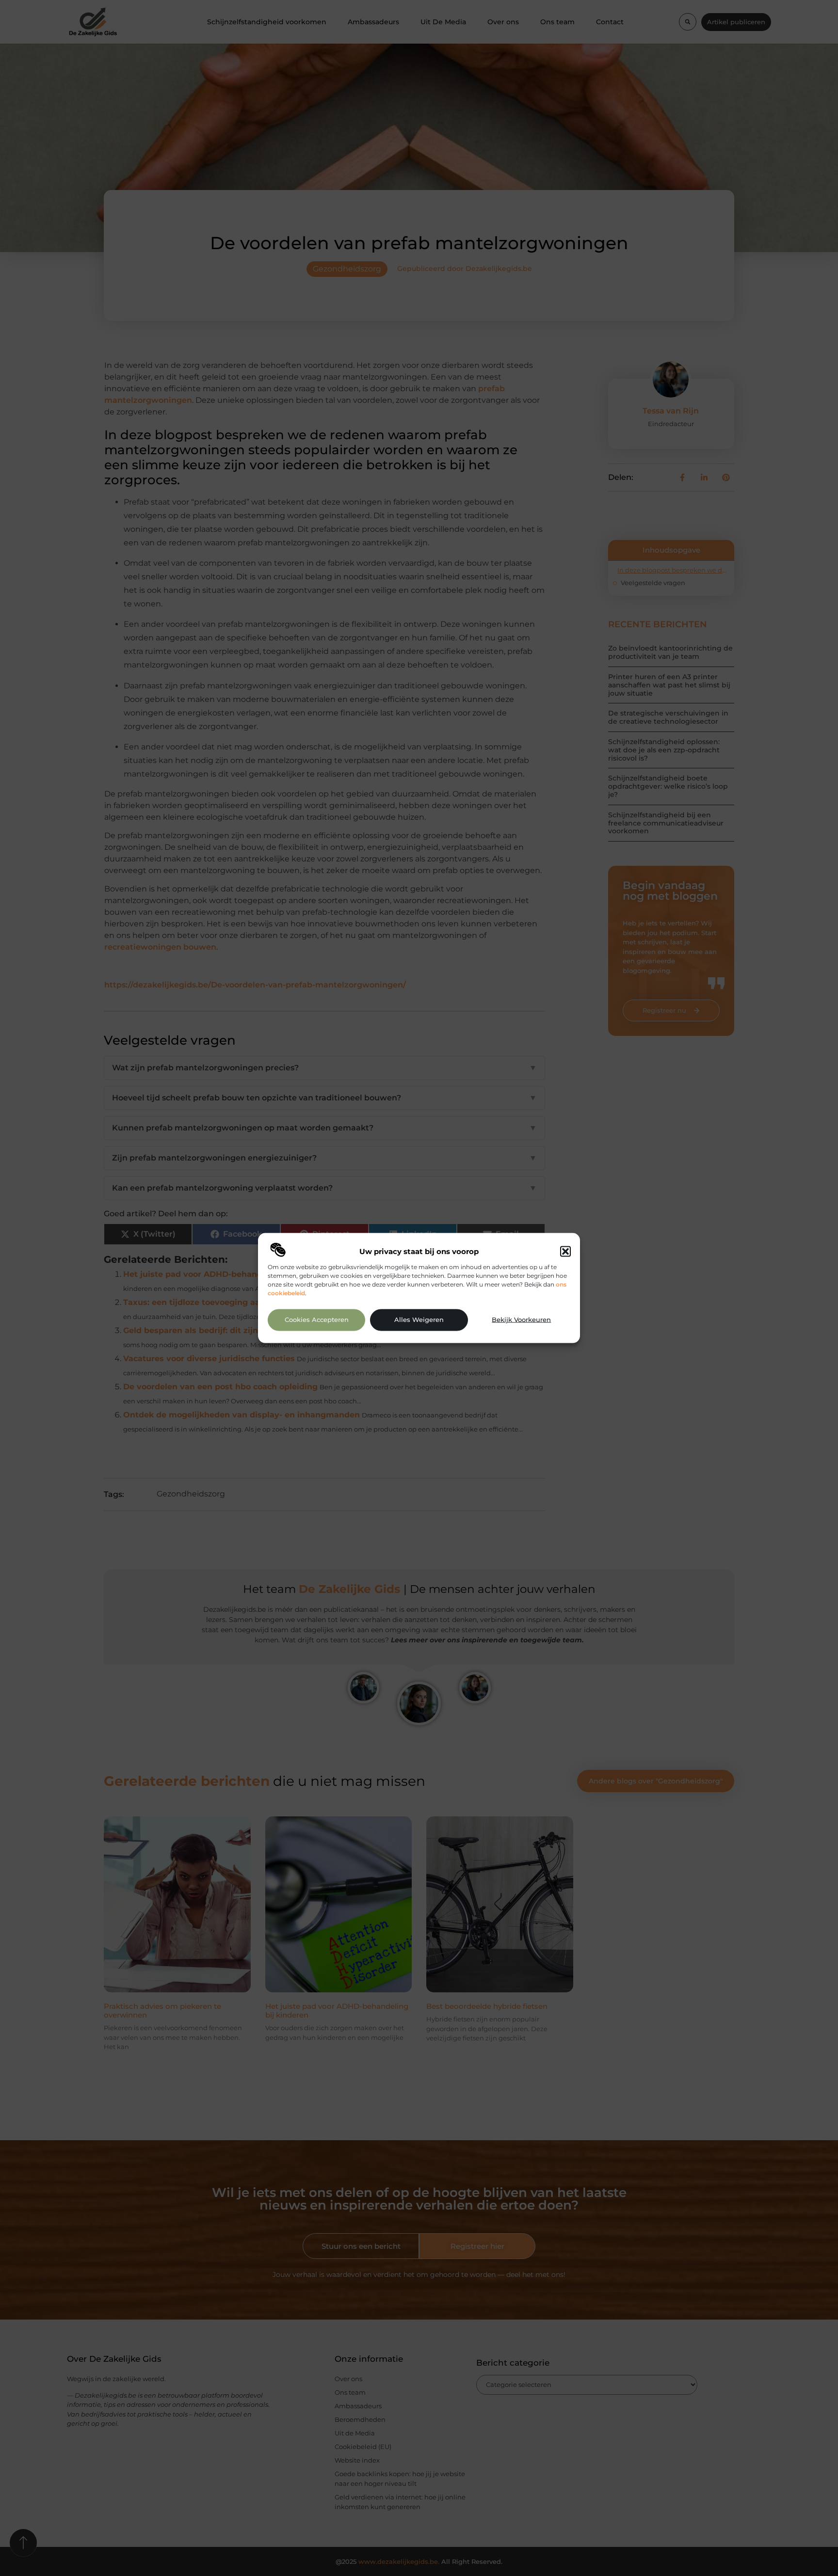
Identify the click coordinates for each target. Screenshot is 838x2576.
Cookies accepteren (317, 1320)
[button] (565, 1251)
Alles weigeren (419, 1320)
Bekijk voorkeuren (521, 1320)
